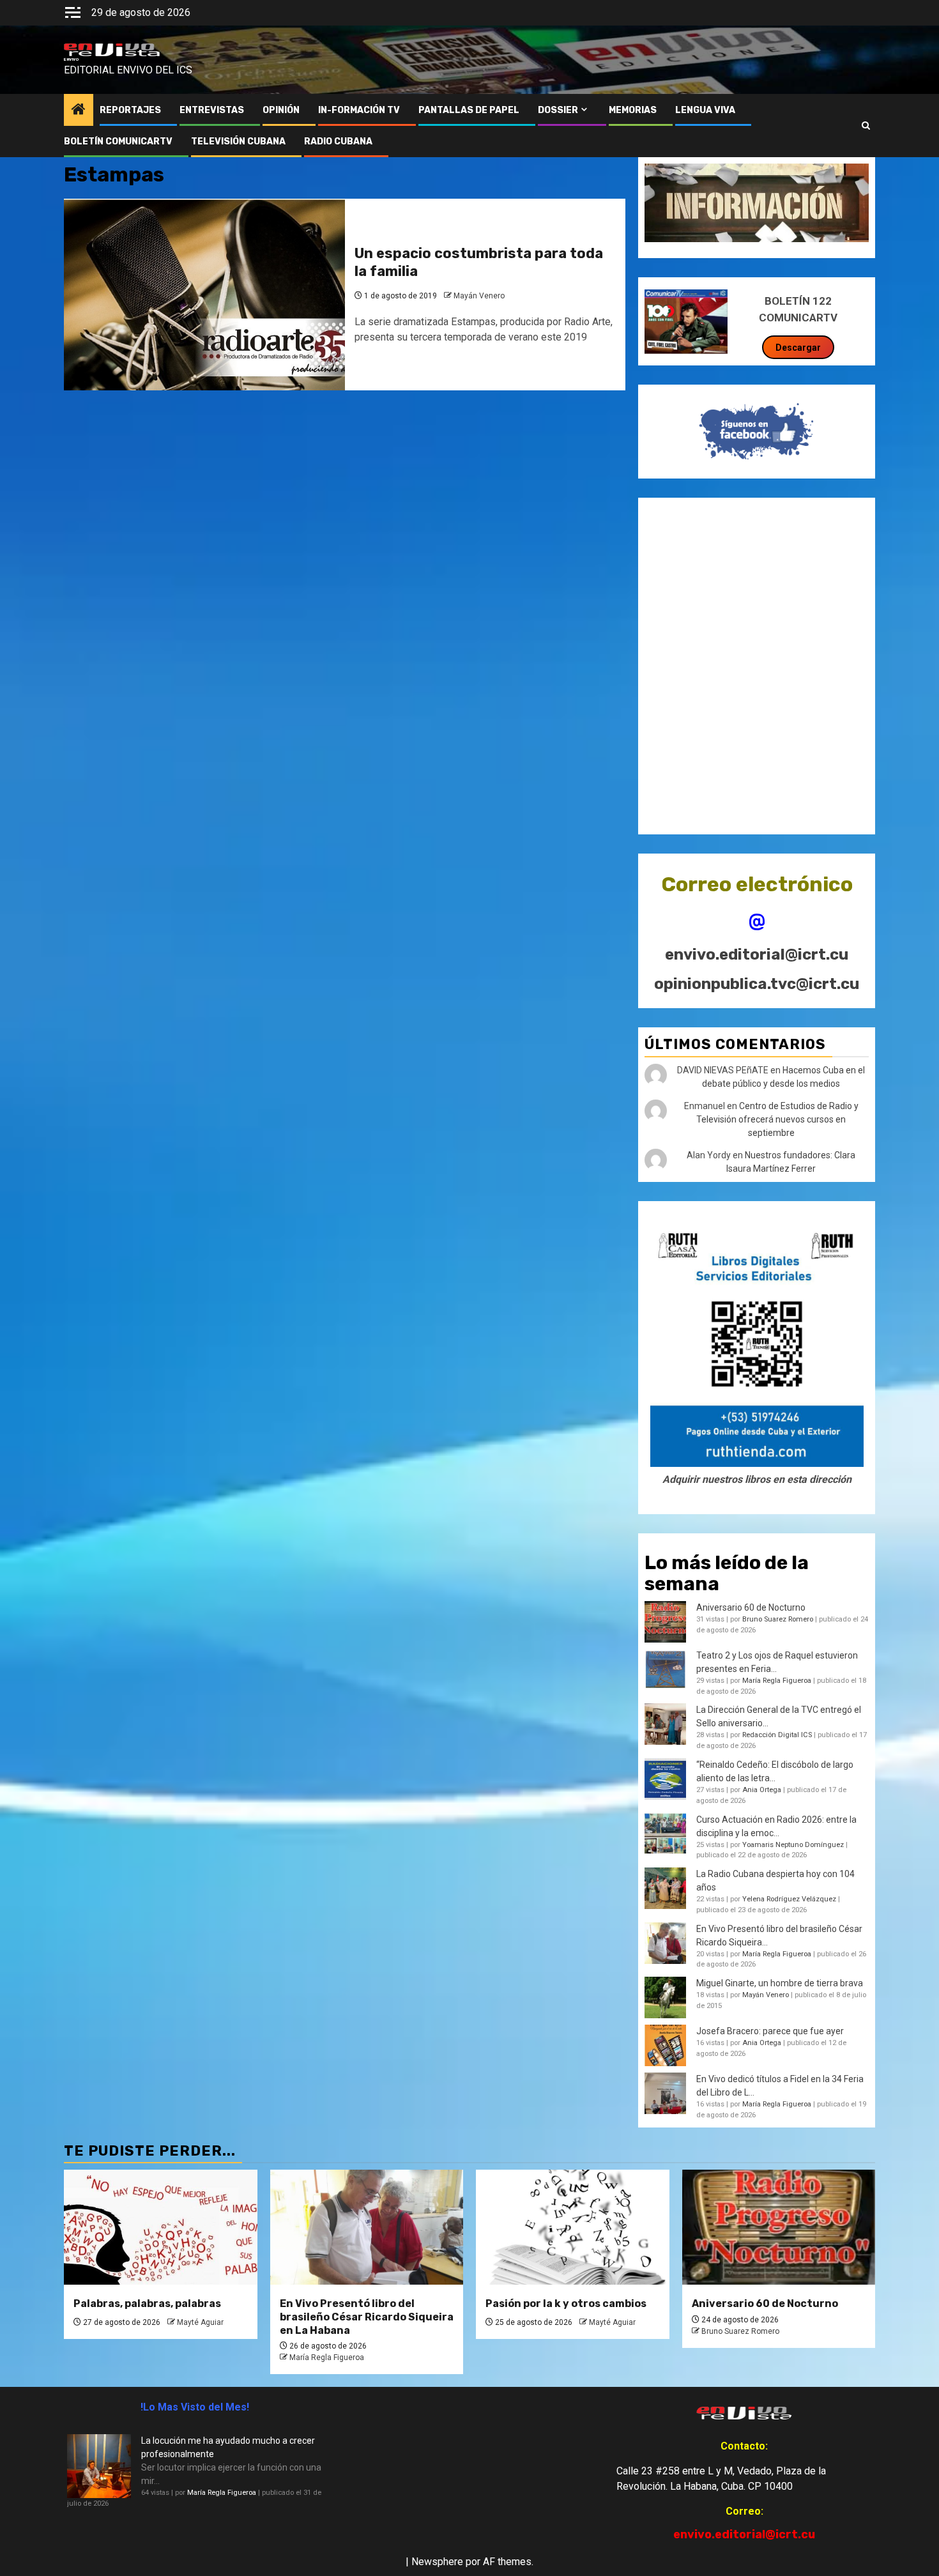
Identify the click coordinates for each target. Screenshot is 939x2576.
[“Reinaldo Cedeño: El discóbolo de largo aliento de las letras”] (665, 1779)
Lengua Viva (705, 110)
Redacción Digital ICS (777, 1735)
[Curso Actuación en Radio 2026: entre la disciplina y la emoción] (665, 1834)
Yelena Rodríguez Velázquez (789, 1899)
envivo (71, 59)
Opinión (281, 110)
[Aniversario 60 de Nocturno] (779, 2227)
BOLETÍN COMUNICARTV (118, 142)
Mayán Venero (479, 296)
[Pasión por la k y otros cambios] (573, 2227)
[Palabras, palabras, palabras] (161, 2227)
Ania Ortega (762, 1790)
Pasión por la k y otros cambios (566, 2304)
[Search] (866, 126)
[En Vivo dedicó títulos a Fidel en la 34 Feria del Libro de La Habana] (665, 2093)
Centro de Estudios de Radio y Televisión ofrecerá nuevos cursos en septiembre (777, 1119)
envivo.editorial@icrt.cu (757, 954)
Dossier (558, 110)
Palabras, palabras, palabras (147, 2304)
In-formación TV (359, 110)
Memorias (633, 110)
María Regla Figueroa (777, 1681)
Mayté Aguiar (200, 2322)
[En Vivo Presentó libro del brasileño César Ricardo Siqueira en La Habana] (665, 1943)
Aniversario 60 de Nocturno (751, 1607)
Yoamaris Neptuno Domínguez (793, 1845)
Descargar (798, 348)
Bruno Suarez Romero (778, 1619)
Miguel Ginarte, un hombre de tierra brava (780, 1983)
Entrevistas (212, 110)
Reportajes (130, 110)
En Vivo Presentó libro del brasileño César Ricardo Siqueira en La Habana (367, 2317)
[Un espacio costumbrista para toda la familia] (204, 295)
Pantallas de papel (469, 110)
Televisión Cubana (238, 142)
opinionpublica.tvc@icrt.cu (757, 984)
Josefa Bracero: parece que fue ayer (770, 2031)
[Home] (79, 111)
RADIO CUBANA (338, 142)
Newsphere (437, 2562)
